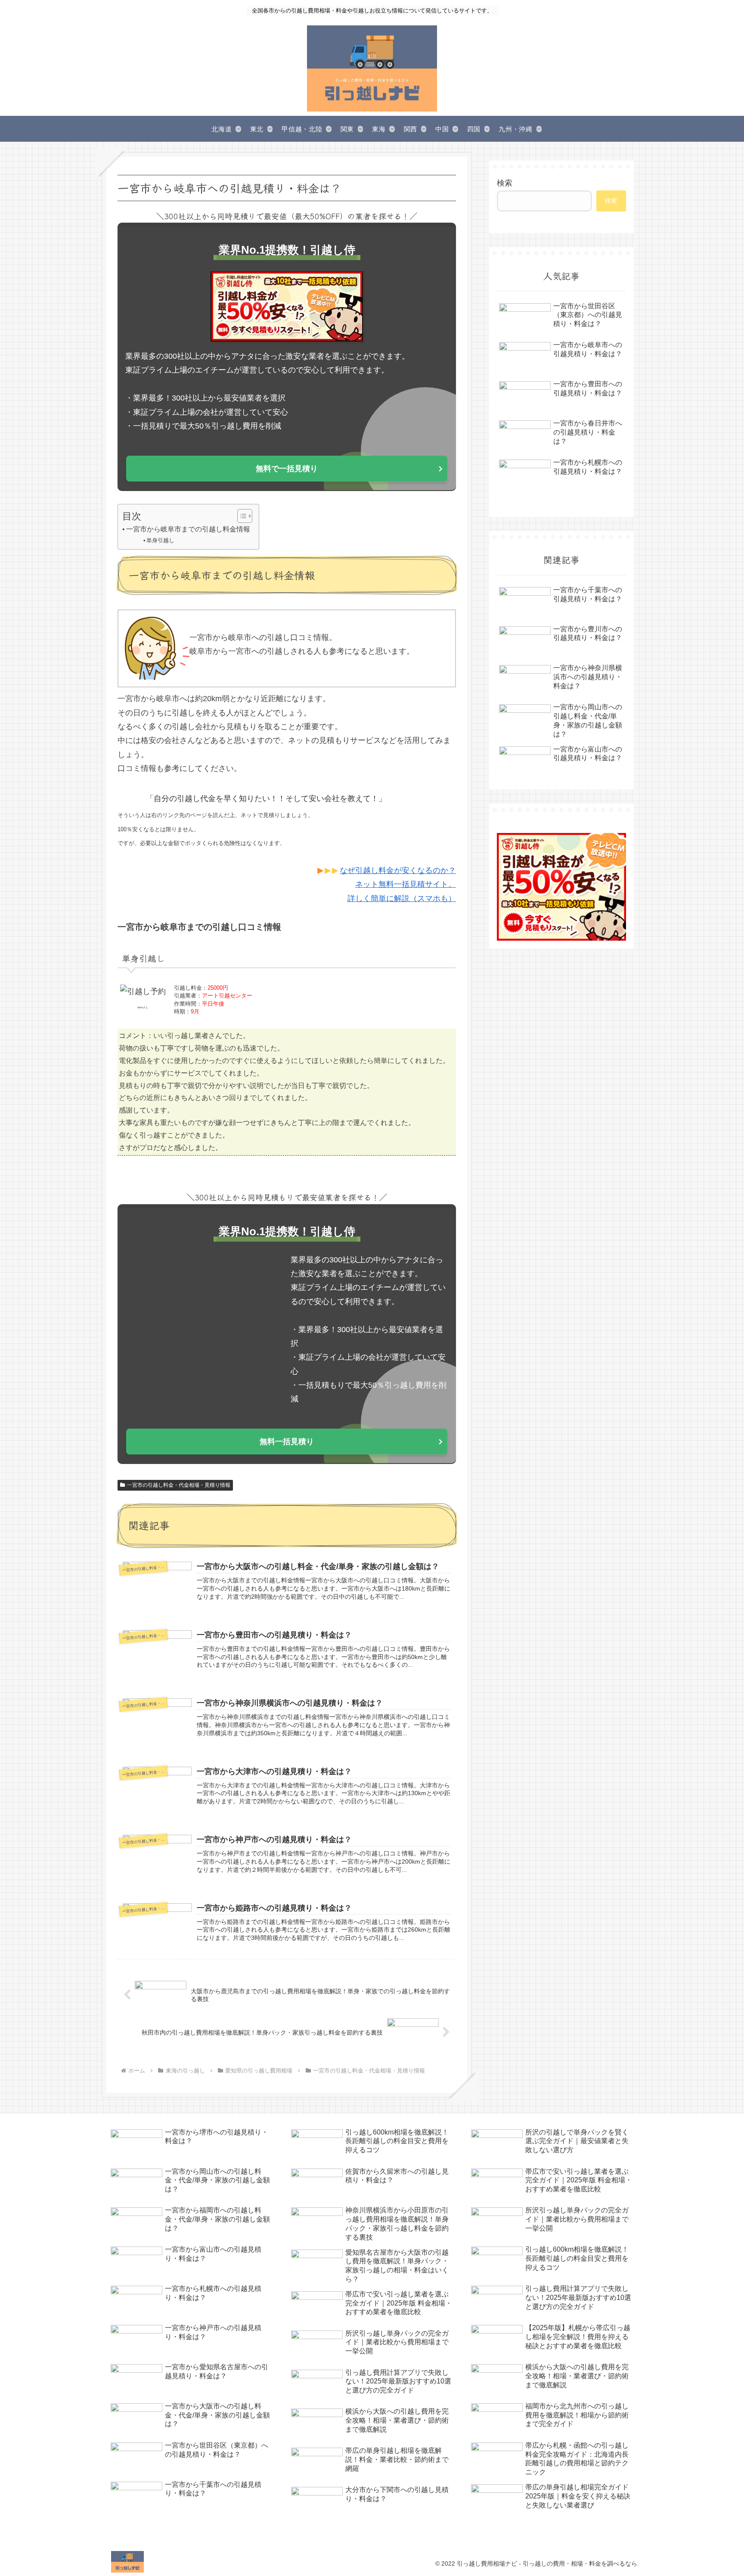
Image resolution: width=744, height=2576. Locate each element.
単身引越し (160, 540)
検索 (505, 183)
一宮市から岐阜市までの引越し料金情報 (188, 529)
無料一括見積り (287, 1442)
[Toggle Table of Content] (240, 516)
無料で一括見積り (287, 469)
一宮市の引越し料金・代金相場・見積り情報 (179, 1485)
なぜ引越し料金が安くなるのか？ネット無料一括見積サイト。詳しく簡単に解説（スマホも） (398, 884)
